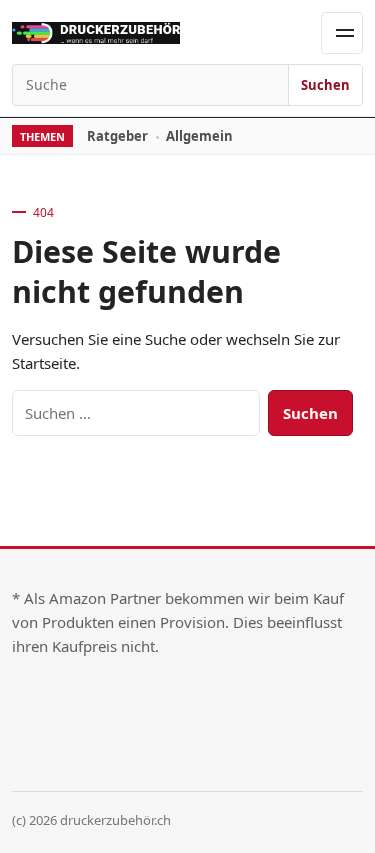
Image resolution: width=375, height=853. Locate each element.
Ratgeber (117, 136)
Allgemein (199, 136)
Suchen (325, 85)
